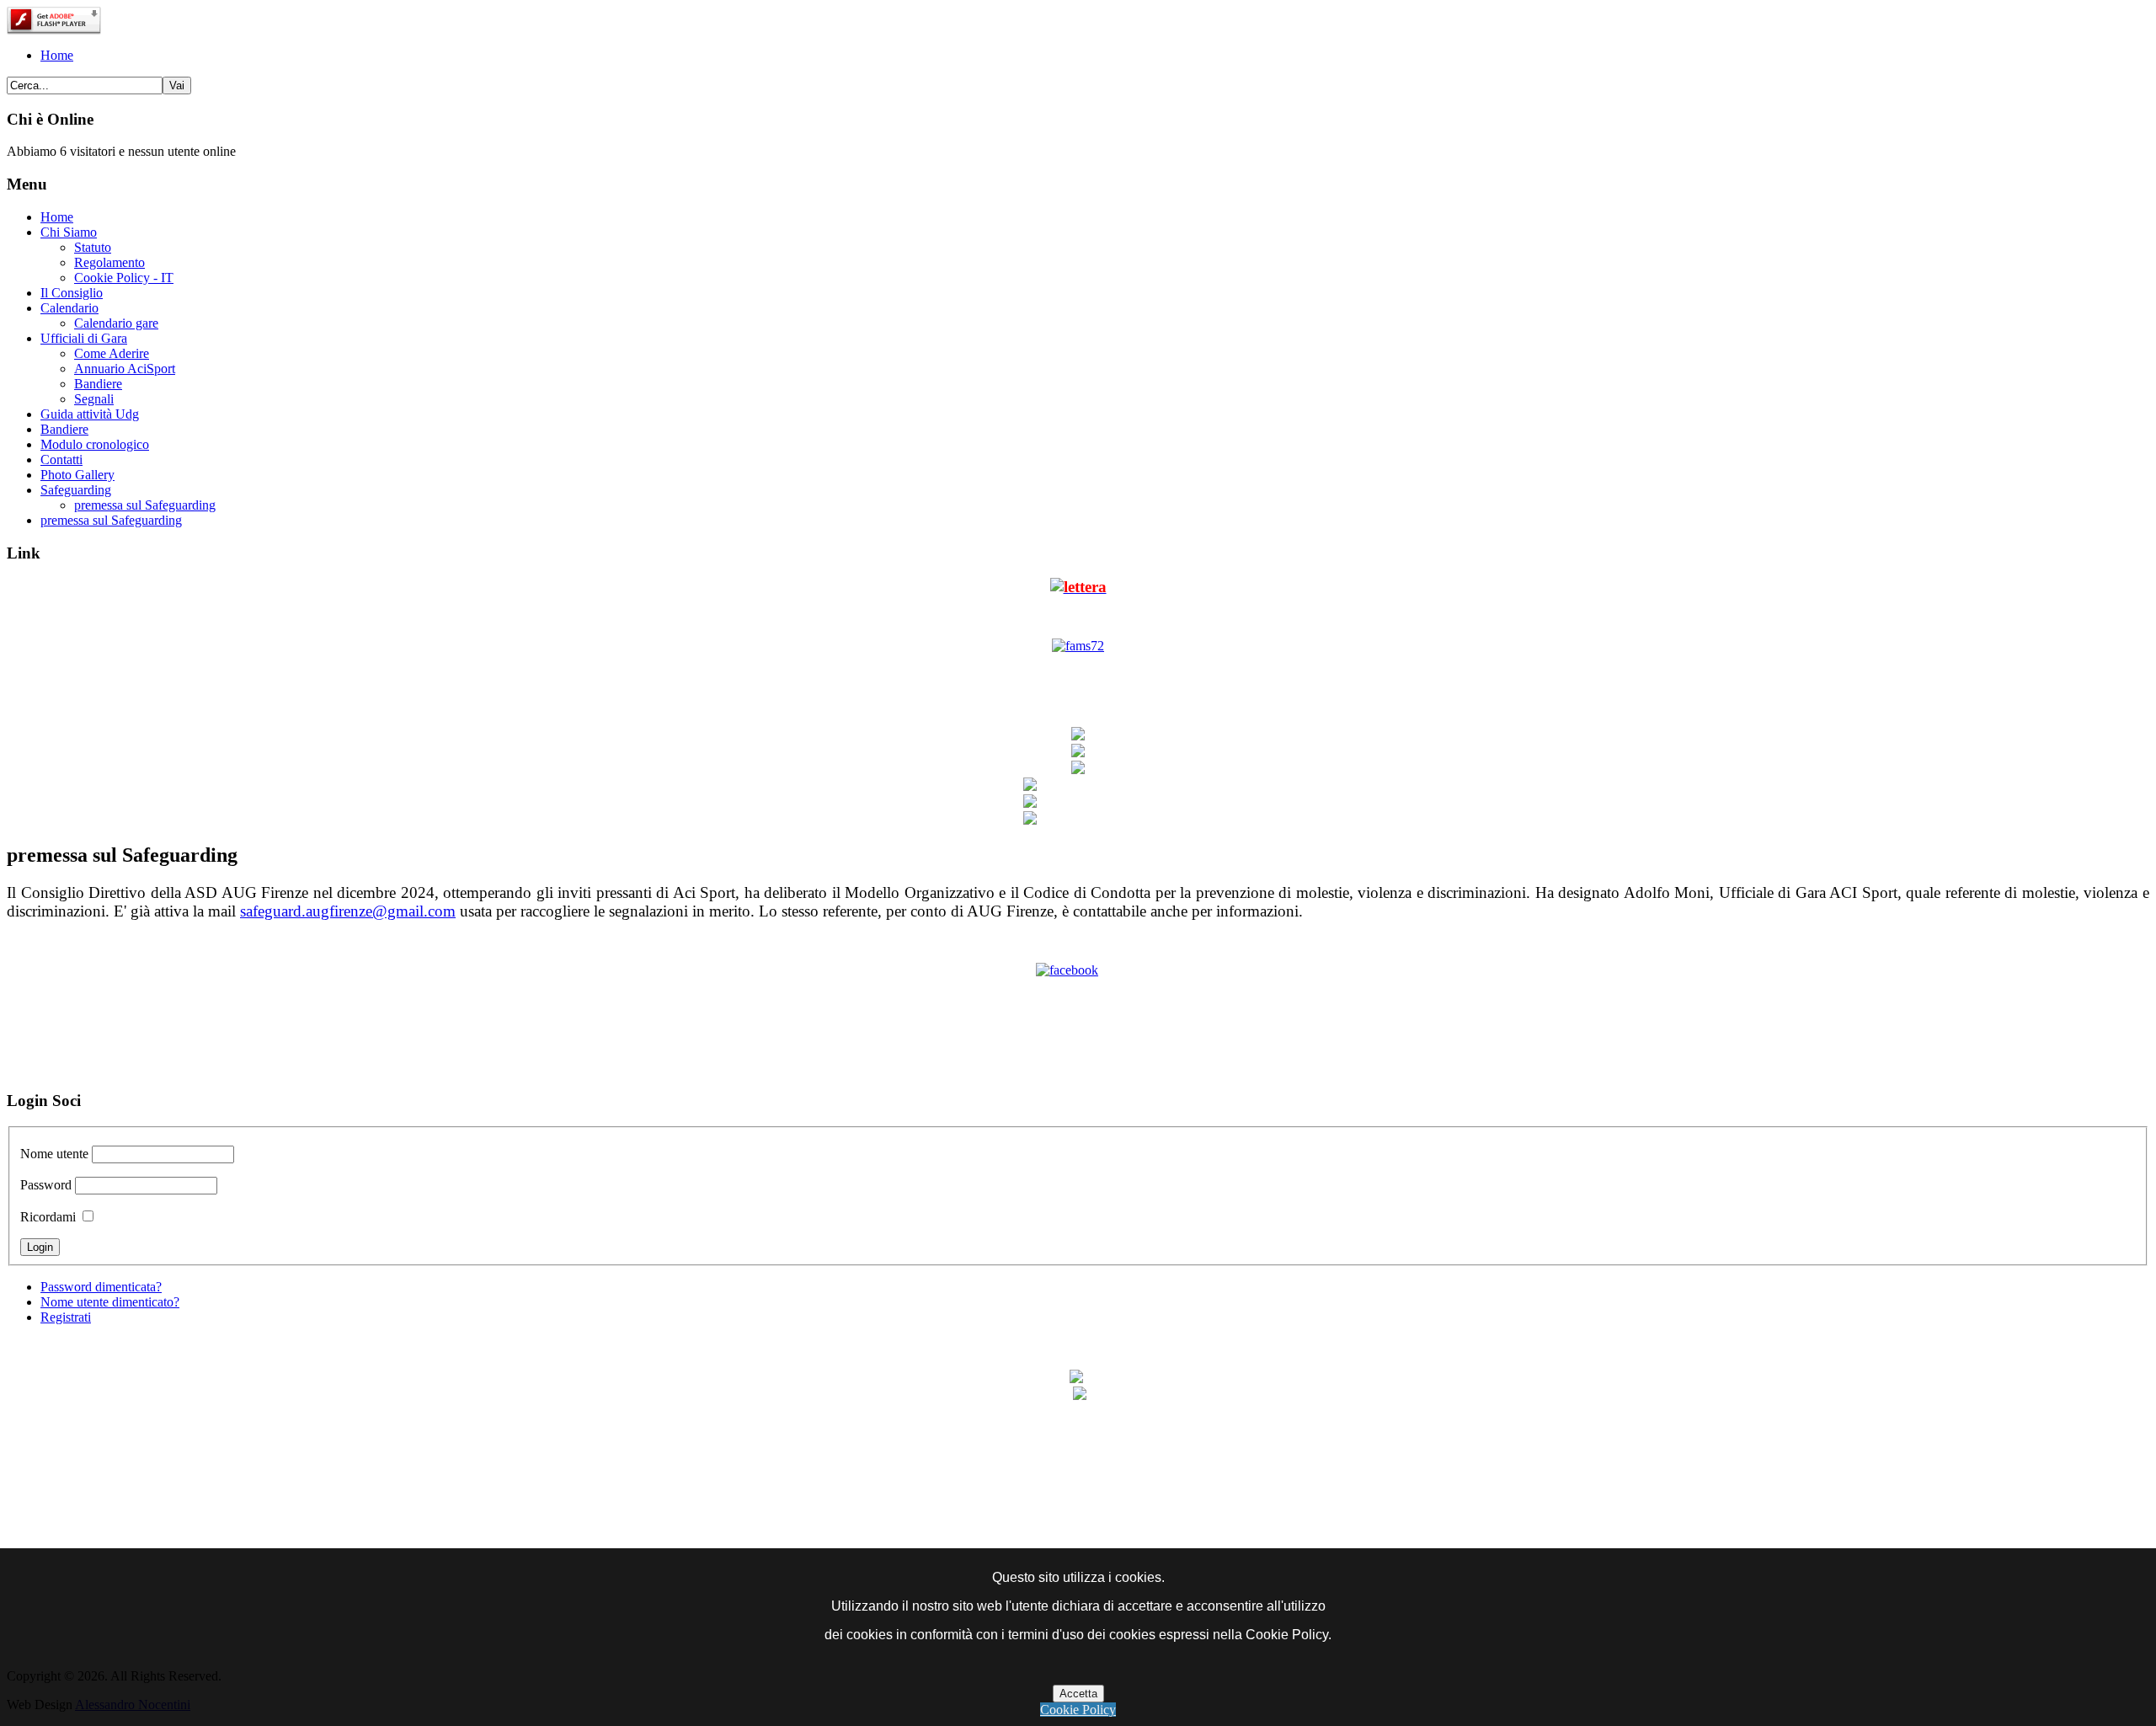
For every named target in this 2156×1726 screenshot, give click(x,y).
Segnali (94, 399)
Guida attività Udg (90, 414)
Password (46, 1185)
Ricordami (48, 1217)
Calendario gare (116, 323)
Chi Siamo (69, 232)
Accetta (1078, 1694)
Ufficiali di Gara (84, 338)
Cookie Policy (1078, 1710)
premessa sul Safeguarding (145, 505)
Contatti (61, 460)
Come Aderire (112, 353)
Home (57, 55)
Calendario (69, 308)
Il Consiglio (72, 293)
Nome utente (54, 1154)
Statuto (93, 247)
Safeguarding (76, 490)
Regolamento (109, 262)
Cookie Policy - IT (124, 278)
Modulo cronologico (95, 444)
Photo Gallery (77, 475)
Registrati (66, 1317)
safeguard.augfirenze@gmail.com (348, 911)
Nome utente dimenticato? (110, 1302)
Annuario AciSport (125, 369)
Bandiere (98, 384)
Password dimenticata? (101, 1287)
